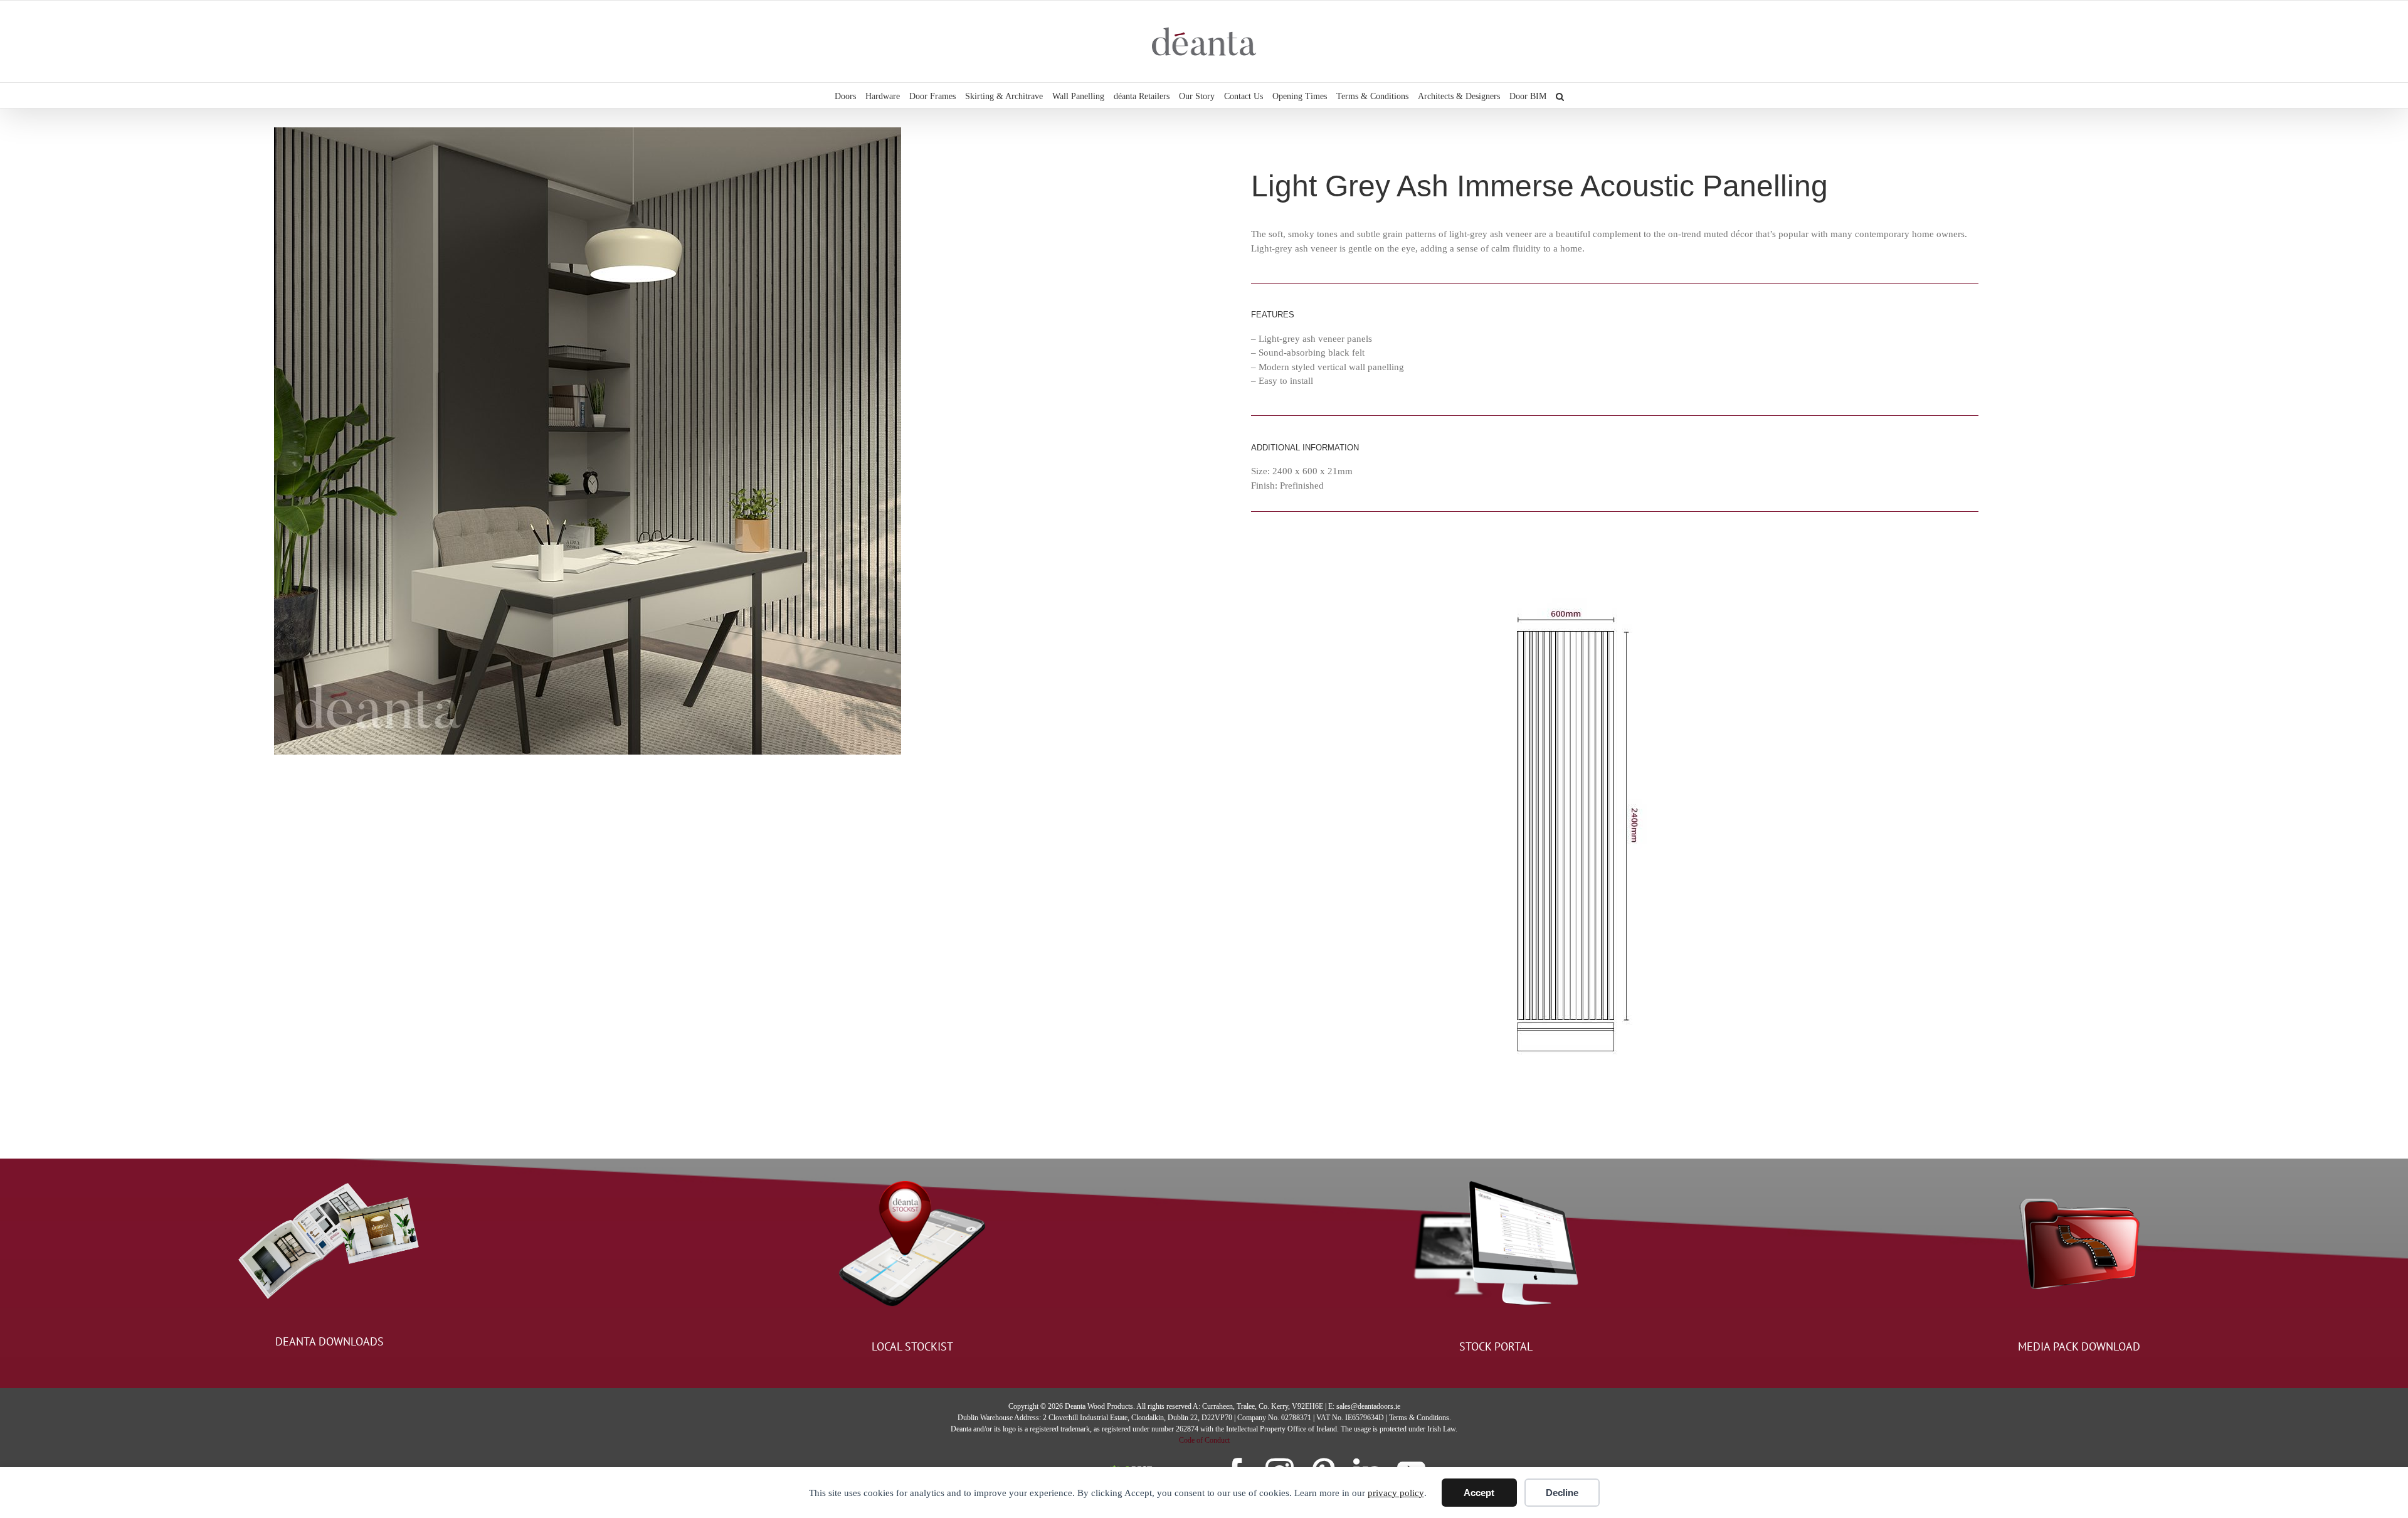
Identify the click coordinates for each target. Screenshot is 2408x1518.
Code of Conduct (1204, 1440)
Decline (1562, 1493)
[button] (1560, 95)
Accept (1479, 1493)
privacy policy (1396, 1493)
